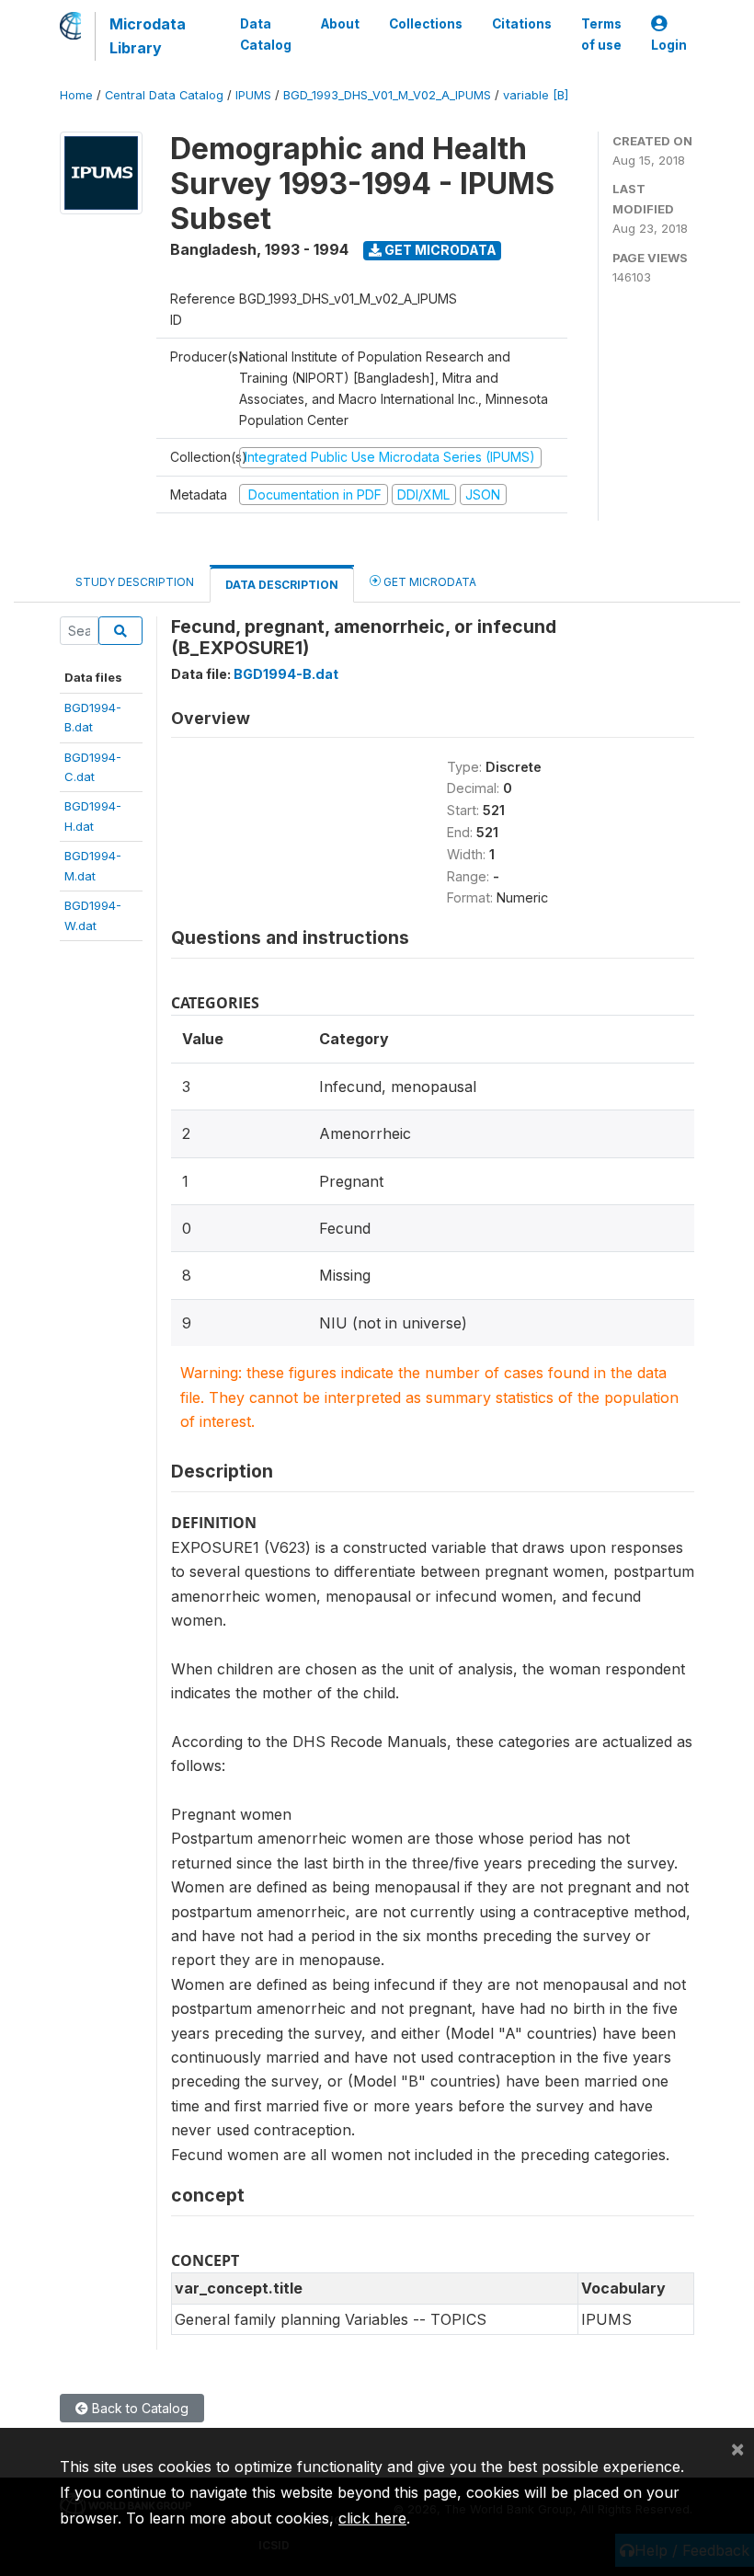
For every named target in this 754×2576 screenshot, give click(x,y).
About (340, 24)
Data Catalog (266, 34)
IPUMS (253, 95)
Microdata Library (148, 36)
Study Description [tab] (135, 582)
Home (76, 95)
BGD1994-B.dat (286, 674)
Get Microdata (439, 250)
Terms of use (601, 34)
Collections (426, 24)
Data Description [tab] (282, 585)
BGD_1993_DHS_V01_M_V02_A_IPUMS (387, 95)
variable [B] (536, 95)
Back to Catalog (138, 2408)
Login (669, 45)
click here (372, 2518)
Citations (522, 24)
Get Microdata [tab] (428, 582)
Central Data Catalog (164, 95)
